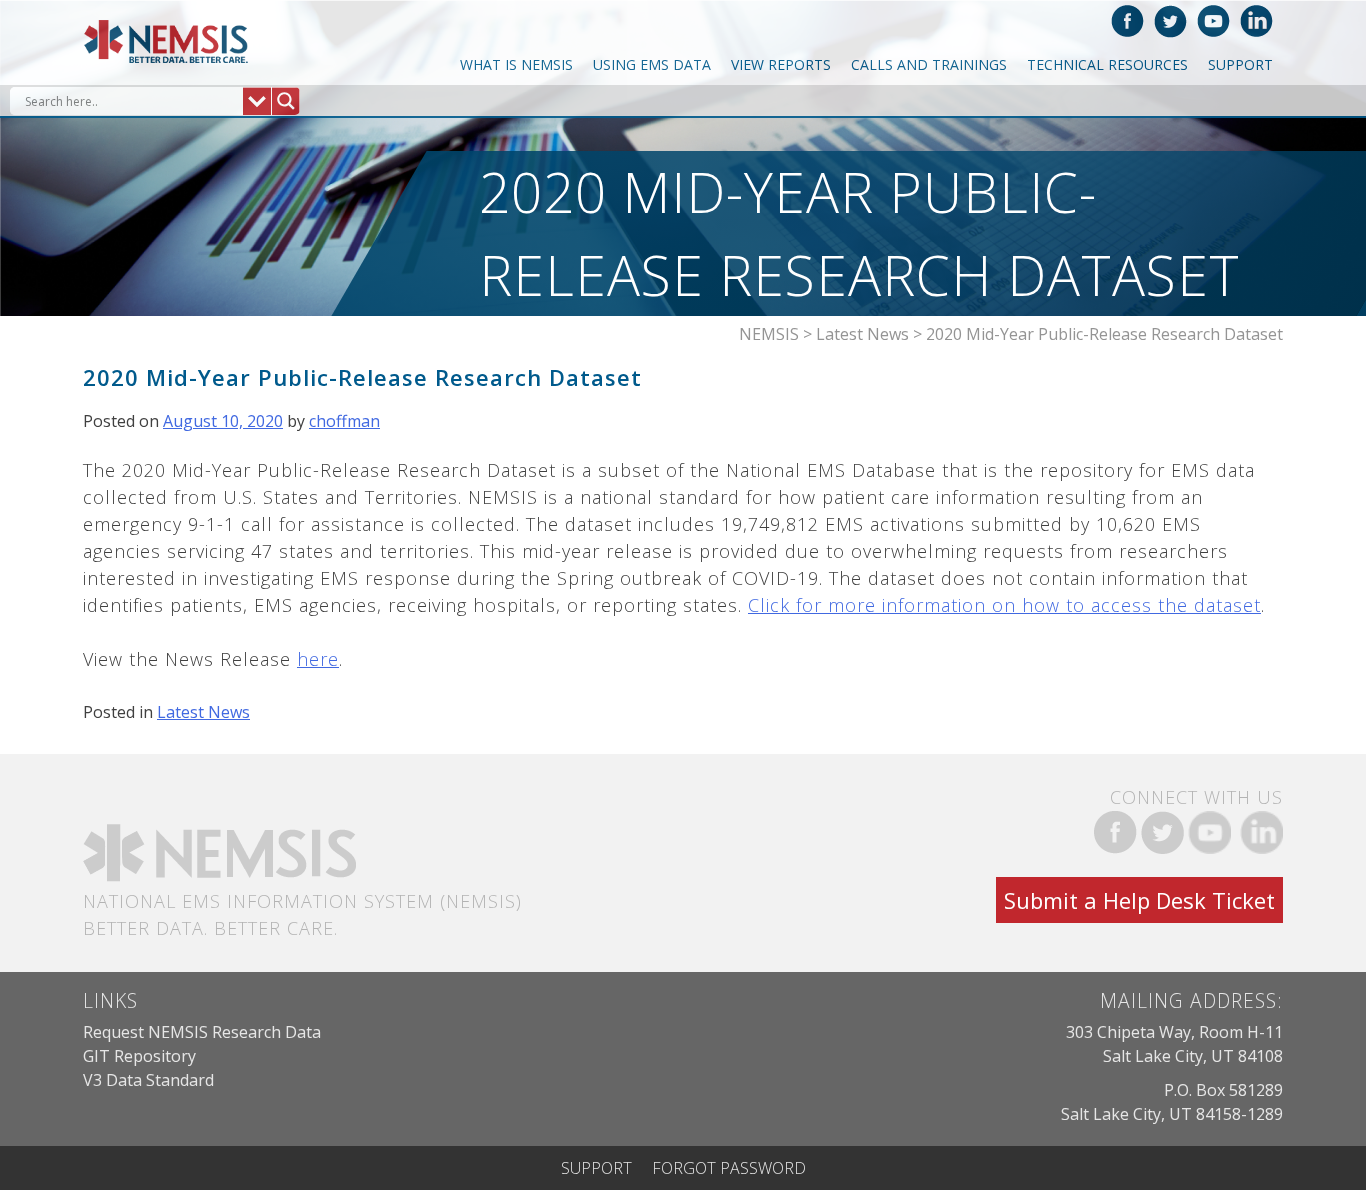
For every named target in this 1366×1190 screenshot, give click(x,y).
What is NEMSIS (516, 64)
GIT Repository (139, 1056)
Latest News (203, 712)
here (318, 659)
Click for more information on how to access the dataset (1004, 605)
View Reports (781, 64)
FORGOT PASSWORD (729, 1168)
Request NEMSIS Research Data (202, 1032)
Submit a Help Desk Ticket (1139, 900)
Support (1240, 64)
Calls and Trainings (929, 64)
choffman (344, 421)
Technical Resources (1107, 64)
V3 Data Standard (148, 1080)
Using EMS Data (652, 64)
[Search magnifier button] (285, 101)
